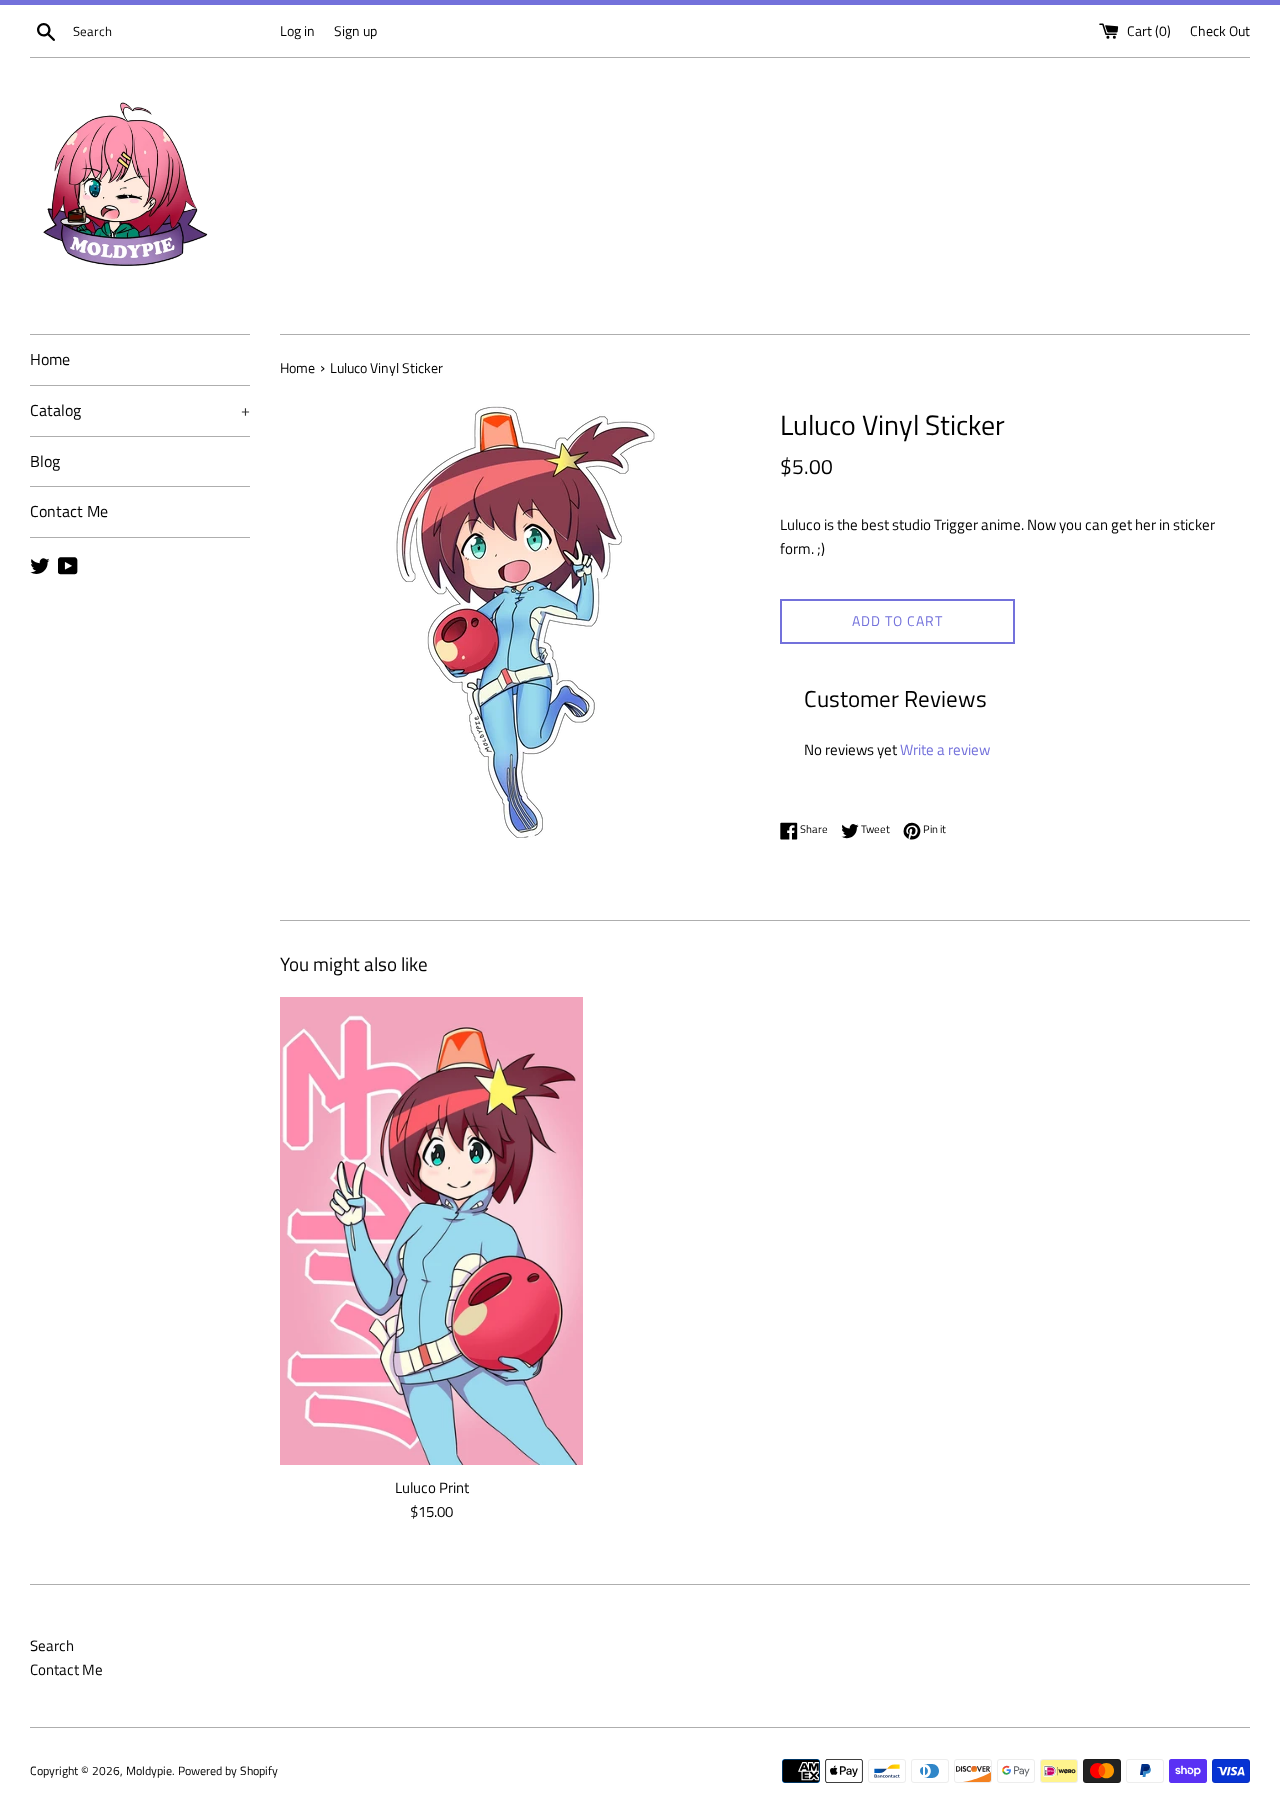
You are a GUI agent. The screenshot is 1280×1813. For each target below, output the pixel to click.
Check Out (1220, 31)
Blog (45, 461)
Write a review (945, 749)
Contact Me (69, 511)
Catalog (140, 410)
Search (52, 1645)
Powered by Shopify (228, 1770)
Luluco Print (432, 1487)
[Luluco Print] (431, 1231)
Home (50, 359)
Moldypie (149, 1770)
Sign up (355, 31)
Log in (297, 31)
